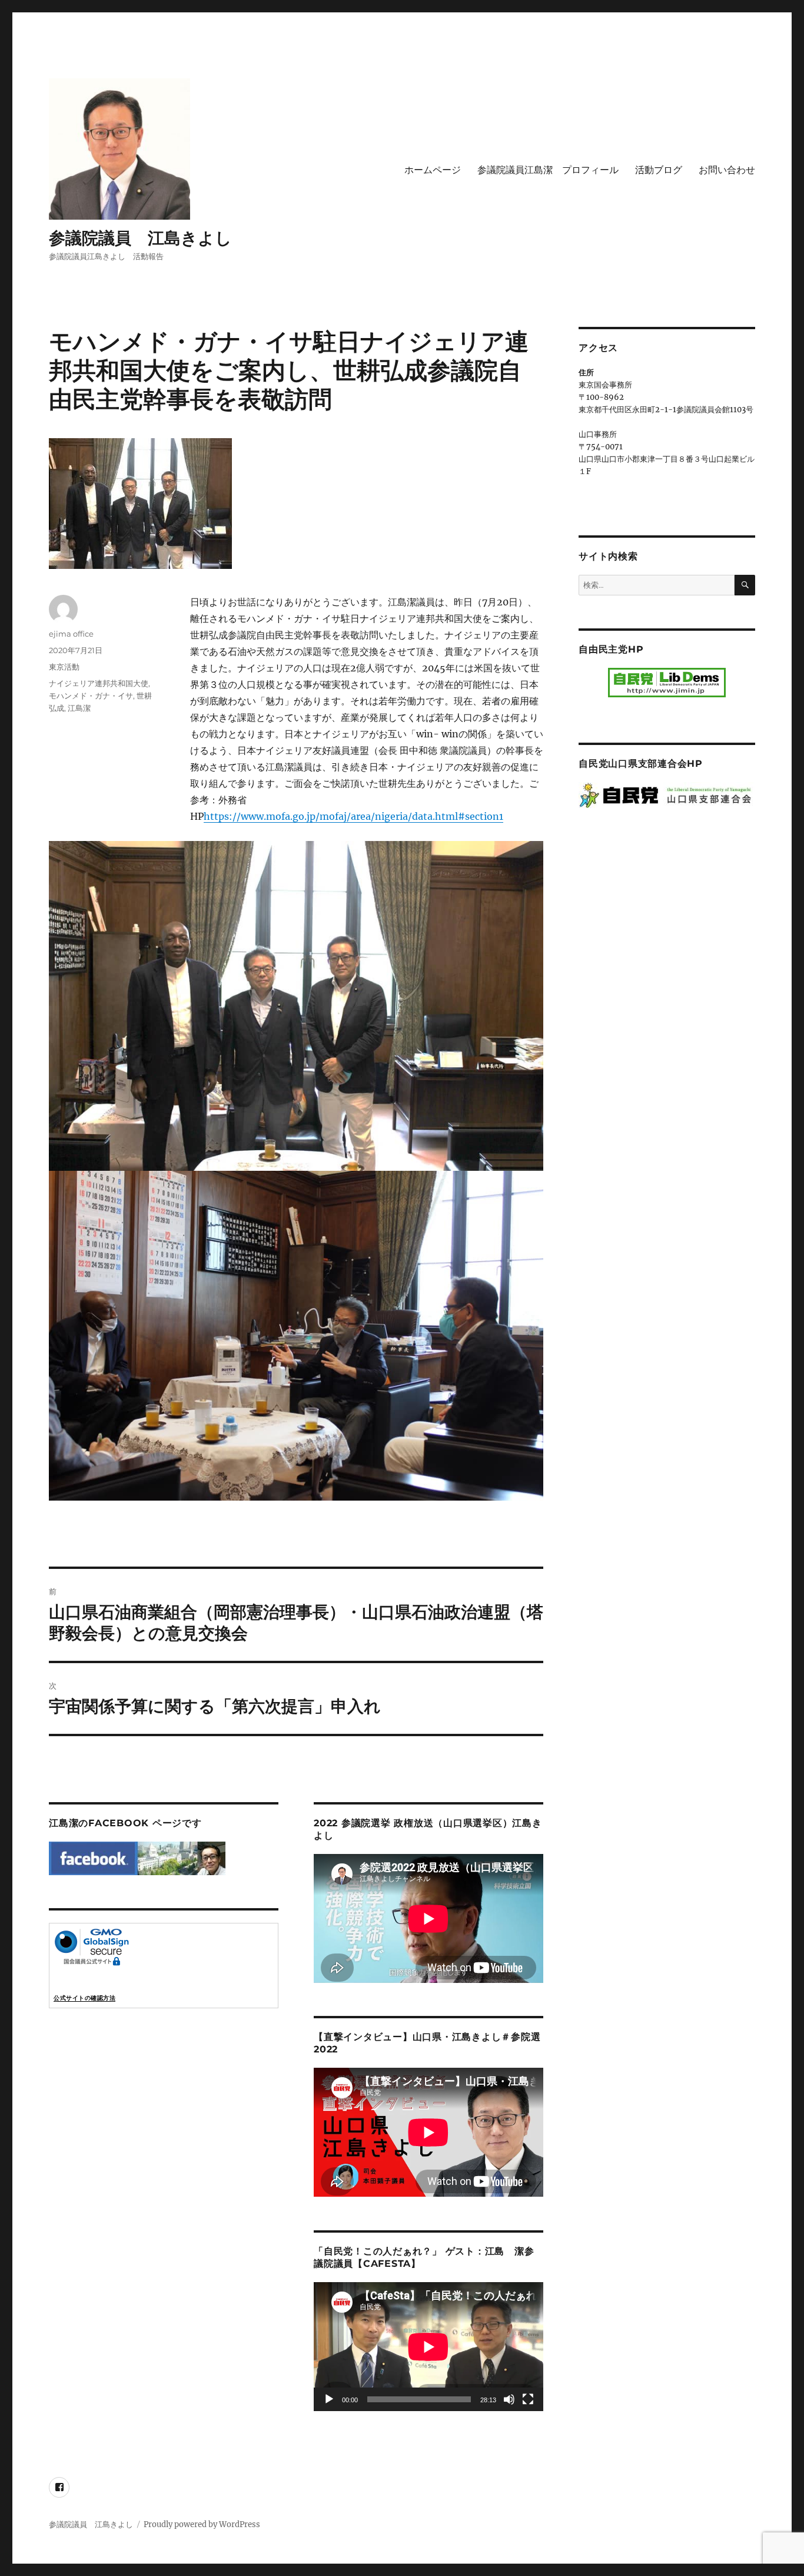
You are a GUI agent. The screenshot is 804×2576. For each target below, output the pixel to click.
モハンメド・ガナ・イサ (91, 696)
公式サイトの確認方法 (84, 1998)
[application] (428, 2347)
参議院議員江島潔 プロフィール (548, 170)
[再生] (329, 2399)
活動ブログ (659, 170)
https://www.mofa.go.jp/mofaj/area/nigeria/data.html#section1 (353, 816)
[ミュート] (509, 2399)
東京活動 (64, 667)
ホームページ (433, 170)
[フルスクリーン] (528, 2399)
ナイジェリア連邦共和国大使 (99, 683)
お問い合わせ (727, 170)
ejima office (71, 634)
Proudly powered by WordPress (202, 2524)
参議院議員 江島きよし (140, 238)
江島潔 (79, 708)
